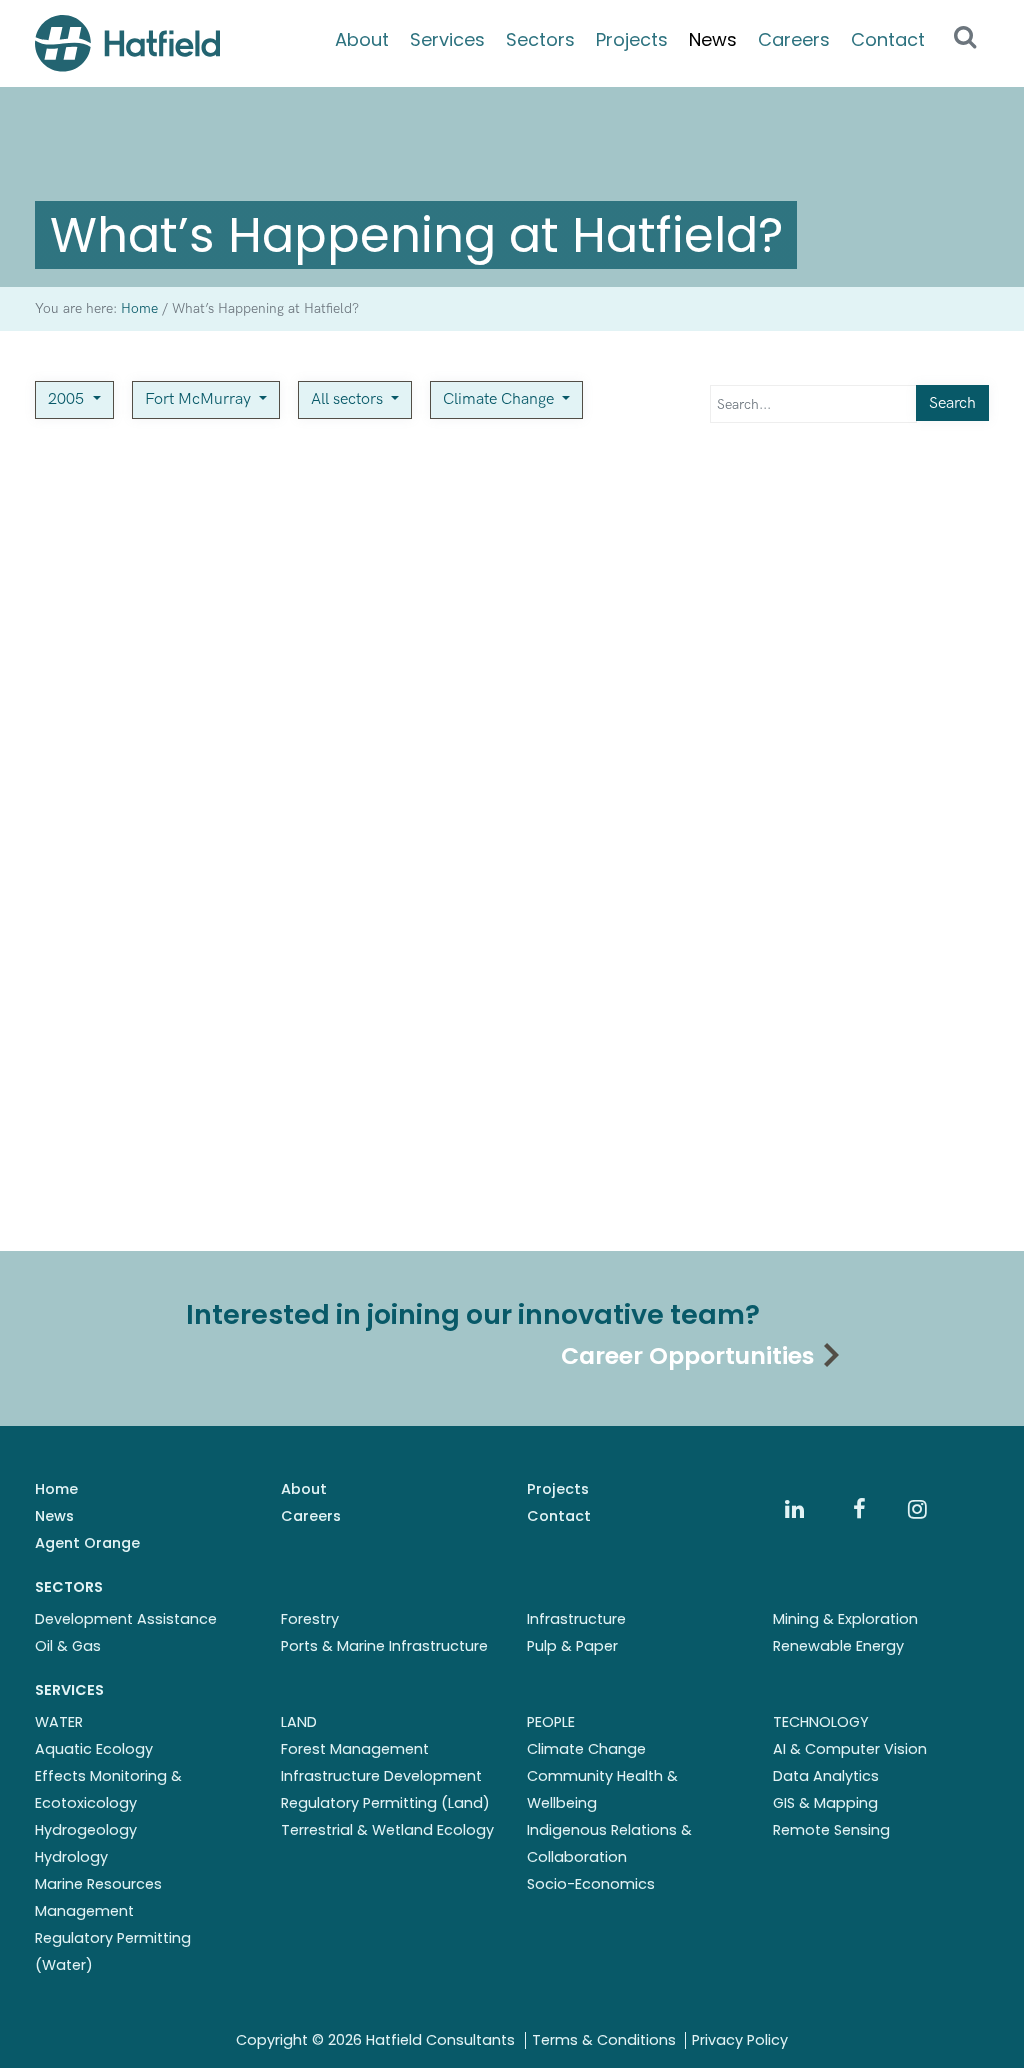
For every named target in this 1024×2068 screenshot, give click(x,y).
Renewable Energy (838, 1646)
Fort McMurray (200, 399)
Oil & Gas (68, 1646)
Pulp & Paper (572, 1646)
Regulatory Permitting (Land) (385, 1803)
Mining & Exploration (845, 1619)
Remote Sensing (831, 1830)
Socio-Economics (591, 1884)
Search (952, 403)
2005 (68, 399)
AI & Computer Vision (850, 1749)
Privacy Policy (740, 2040)
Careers (794, 39)
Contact (888, 39)
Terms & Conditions (604, 2040)
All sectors (349, 399)
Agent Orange (87, 1543)
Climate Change (500, 399)
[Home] (127, 43)
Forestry (310, 1619)
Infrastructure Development (381, 1776)
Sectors (540, 39)
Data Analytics (826, 1776)
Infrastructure (576, 1619)
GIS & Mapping (825, 1803)
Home (56, 1489)
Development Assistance (126, 1619)
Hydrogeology (86, 1830)
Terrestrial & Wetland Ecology (387, 1830)
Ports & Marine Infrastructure (384, 1646)
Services (447, 39)
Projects (632, 39)
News (713, 39)
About (362, 39)
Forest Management (355, 1749)
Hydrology (71, 1857)
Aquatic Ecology (94, 1749)
